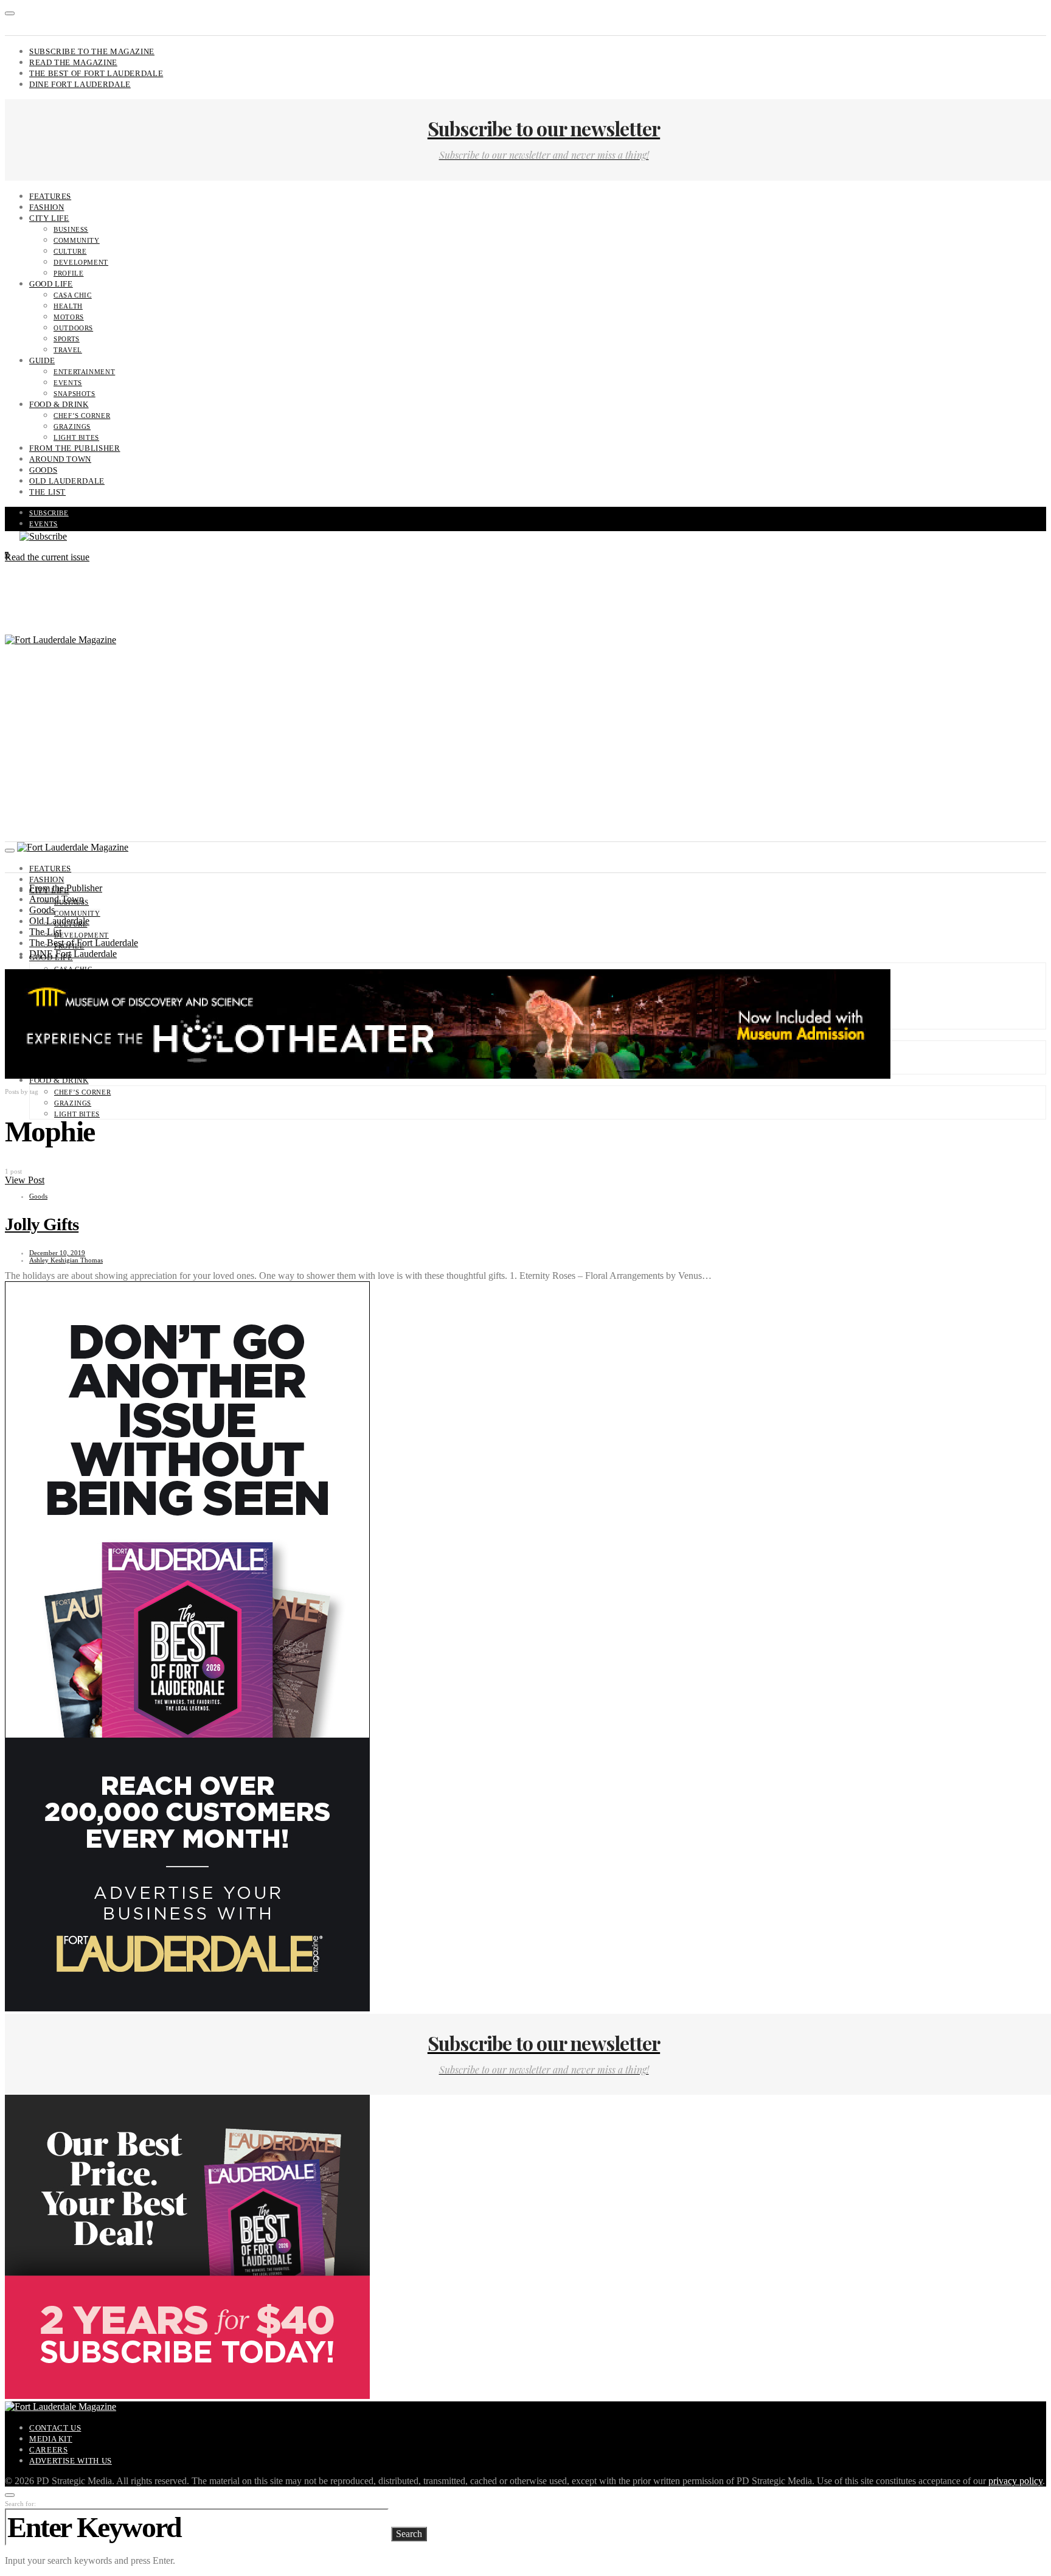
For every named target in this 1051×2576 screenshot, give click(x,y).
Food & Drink (59, 404)
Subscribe (49, 513)
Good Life (51, 284)
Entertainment (84, 372)
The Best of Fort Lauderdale (96, 73)
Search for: (20, 2504)
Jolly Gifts (42, 1224)
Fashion (47, 207)
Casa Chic (73, 295)
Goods (43, 470)
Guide (42, 360)
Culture (70, 251)
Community (77, 240)
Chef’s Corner (82, 416)
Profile (68, 273)
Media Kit (51, 2439)
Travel (68, 350)
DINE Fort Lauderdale (80, 84)
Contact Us (55, 2428)
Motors (69, 317)
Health (68, 306)
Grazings (72, 426)
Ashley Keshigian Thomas (66, 1260)
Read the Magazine (73, 62)
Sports (67, 339)
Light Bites (76, 437)
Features (50, 196)
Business (71, 229)
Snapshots (75, 394)
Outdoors (73, 328)
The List (47, 492)
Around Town (60, 459)
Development (81, 262)
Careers (48, 2450)
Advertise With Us (71, 2461)
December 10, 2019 (57, 1253)
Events (68, 383)
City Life (49, 218)
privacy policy (1015, 2481)
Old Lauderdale (67, 481)
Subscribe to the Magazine (92, 51)
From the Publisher (75, 448)
